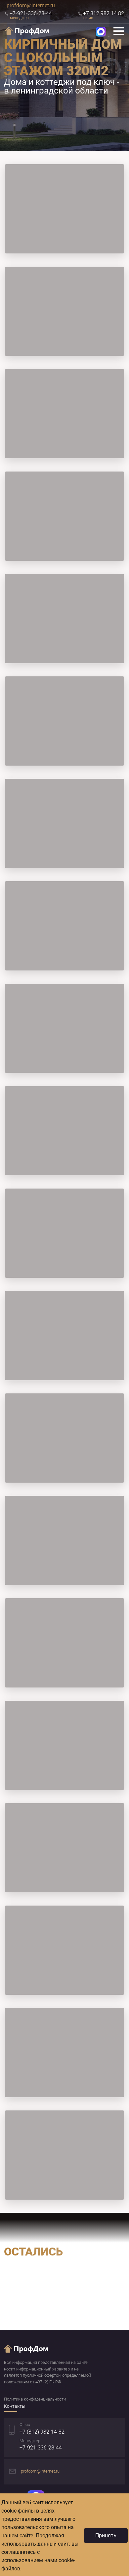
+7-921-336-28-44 (41, 2448)
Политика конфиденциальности (35, 2399)
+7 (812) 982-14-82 (42, 2432)
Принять (106, 2536)
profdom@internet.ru (31, 5)
